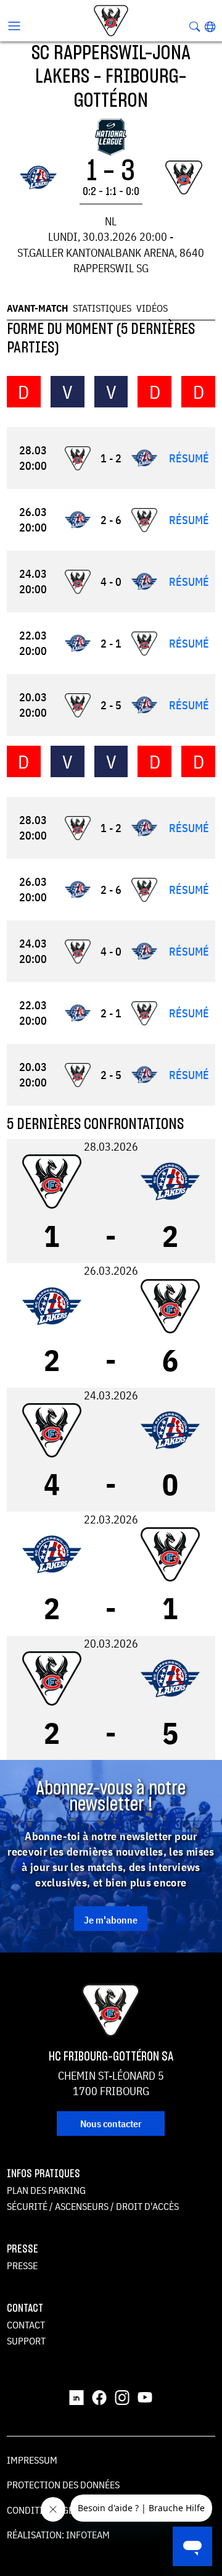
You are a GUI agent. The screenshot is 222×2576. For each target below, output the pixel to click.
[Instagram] (122, 2397)
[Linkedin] (76, 2397)
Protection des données (63, 2485)
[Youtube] (145, 2397)
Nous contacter (111, 2124)
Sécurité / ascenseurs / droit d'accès (93, 2206)
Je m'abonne (111, 1920)
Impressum (32, 2460)
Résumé (189, 458)
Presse (22, 2265)
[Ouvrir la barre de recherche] (195, 27)
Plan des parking (46, 2190)
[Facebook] (99, 2397)
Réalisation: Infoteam (58, 2535)
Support (26, 2341)
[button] (210, 27)
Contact (26, 2325)
